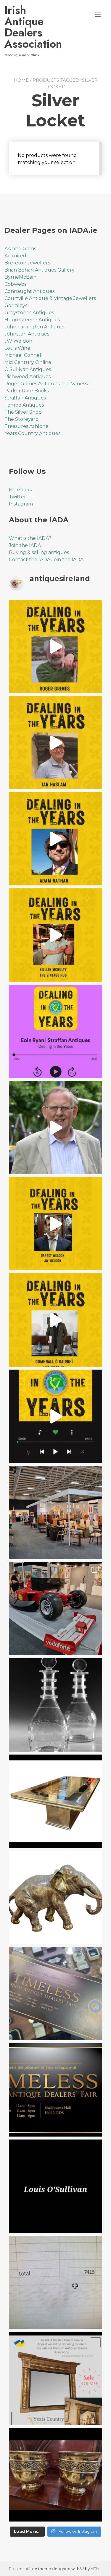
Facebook (21, 490)
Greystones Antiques (29, 313)
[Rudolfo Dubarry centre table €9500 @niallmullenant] (55, 1801)
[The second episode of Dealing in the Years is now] (55, 1224)
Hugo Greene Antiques (32, 320)
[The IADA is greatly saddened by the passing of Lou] (55, 2186)
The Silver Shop (23, 412)
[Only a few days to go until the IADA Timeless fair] (55, 1994)
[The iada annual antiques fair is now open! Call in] (55, 1512)
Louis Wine (17, 348)
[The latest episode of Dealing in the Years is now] (55, 935)
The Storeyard (22, 419)
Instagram (21, 504)
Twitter (17, 497)
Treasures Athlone (26, 426)
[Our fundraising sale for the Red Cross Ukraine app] (55, 2475)
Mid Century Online (28, 362)
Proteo (16, 2569)
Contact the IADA (30, 560)
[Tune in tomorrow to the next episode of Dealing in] (55, 743)
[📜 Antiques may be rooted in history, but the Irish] (55, 1416)
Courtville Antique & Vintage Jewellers (50, 298)
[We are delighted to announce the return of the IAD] (55, 2090)
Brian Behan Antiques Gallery (40, 270)
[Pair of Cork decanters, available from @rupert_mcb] (55, 1705)
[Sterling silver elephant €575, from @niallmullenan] (55, 1897)
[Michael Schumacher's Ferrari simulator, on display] (55, 1609)
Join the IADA (25, 545)
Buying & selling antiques (39, 552)
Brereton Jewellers (27, 263)
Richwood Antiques (28, 377)
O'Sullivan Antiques (28, 369)
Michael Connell (24, 355)
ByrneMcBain (20, 277)
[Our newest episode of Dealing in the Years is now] (55, 1031)
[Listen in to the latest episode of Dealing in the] (55, 839)
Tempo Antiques (24, 405)
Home (21, 80)
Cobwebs (15, 284)
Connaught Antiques (29, 291)
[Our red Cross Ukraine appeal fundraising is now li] (55, 2379)
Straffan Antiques (25, 398)
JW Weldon (18, 341)
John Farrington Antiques (35, 327)
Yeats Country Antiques (32, 433)
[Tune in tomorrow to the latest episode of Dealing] (55, 646)
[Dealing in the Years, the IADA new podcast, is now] (55, 1320)
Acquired (15, 256)
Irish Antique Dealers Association (31, 27)
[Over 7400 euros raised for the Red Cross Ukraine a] (55, 2282)
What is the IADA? (30, 538)
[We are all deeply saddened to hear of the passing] (55, 1127)
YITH (95, 2569)
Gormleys (16, 305)
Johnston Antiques (27, 334)
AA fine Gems (20, 249)
